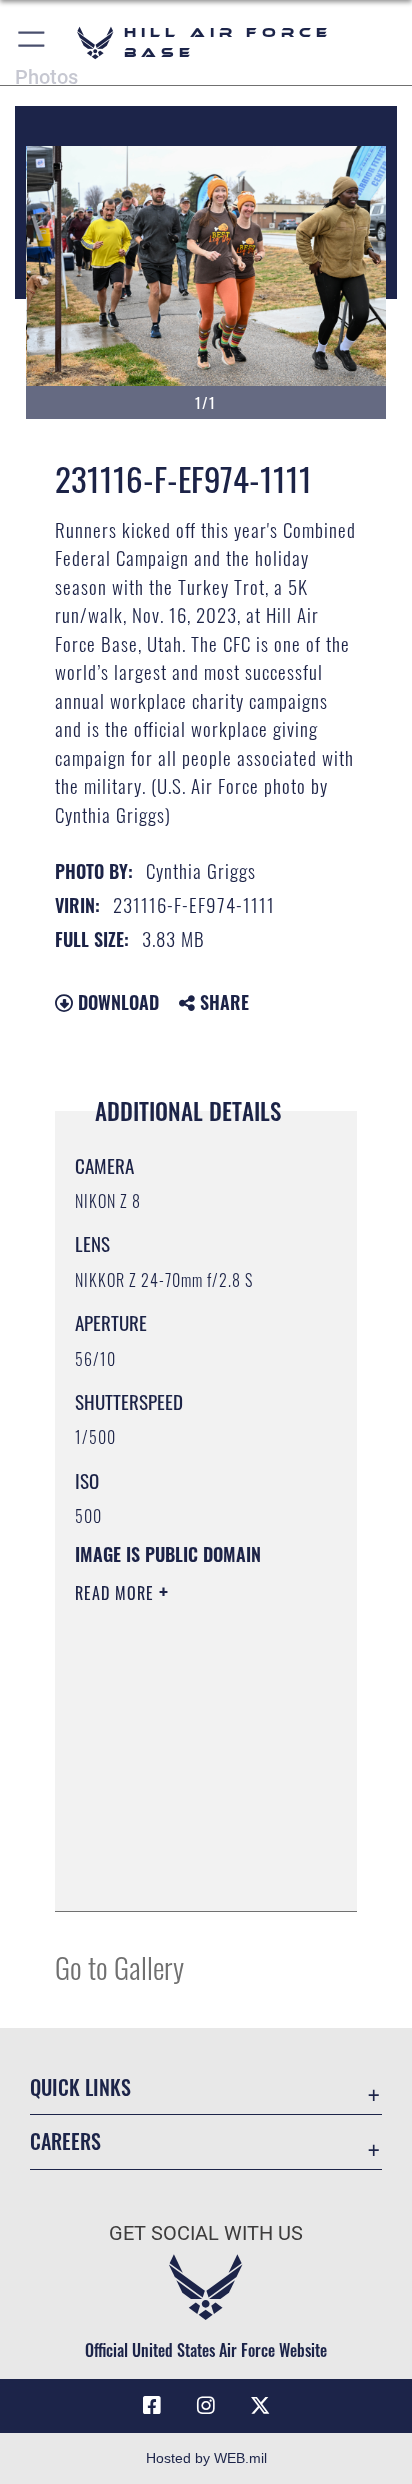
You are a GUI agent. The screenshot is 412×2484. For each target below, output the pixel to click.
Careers (65, 2141)
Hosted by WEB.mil (206, 2458)
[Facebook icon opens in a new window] (152, 2406)
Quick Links (80, 2087)
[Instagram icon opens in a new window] (206, 2406)
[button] (32, 42)
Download (116, 1002)
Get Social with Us (206, 2233)
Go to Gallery (119, 1966)
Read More (117, 1593)
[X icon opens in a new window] (260, 2406)
